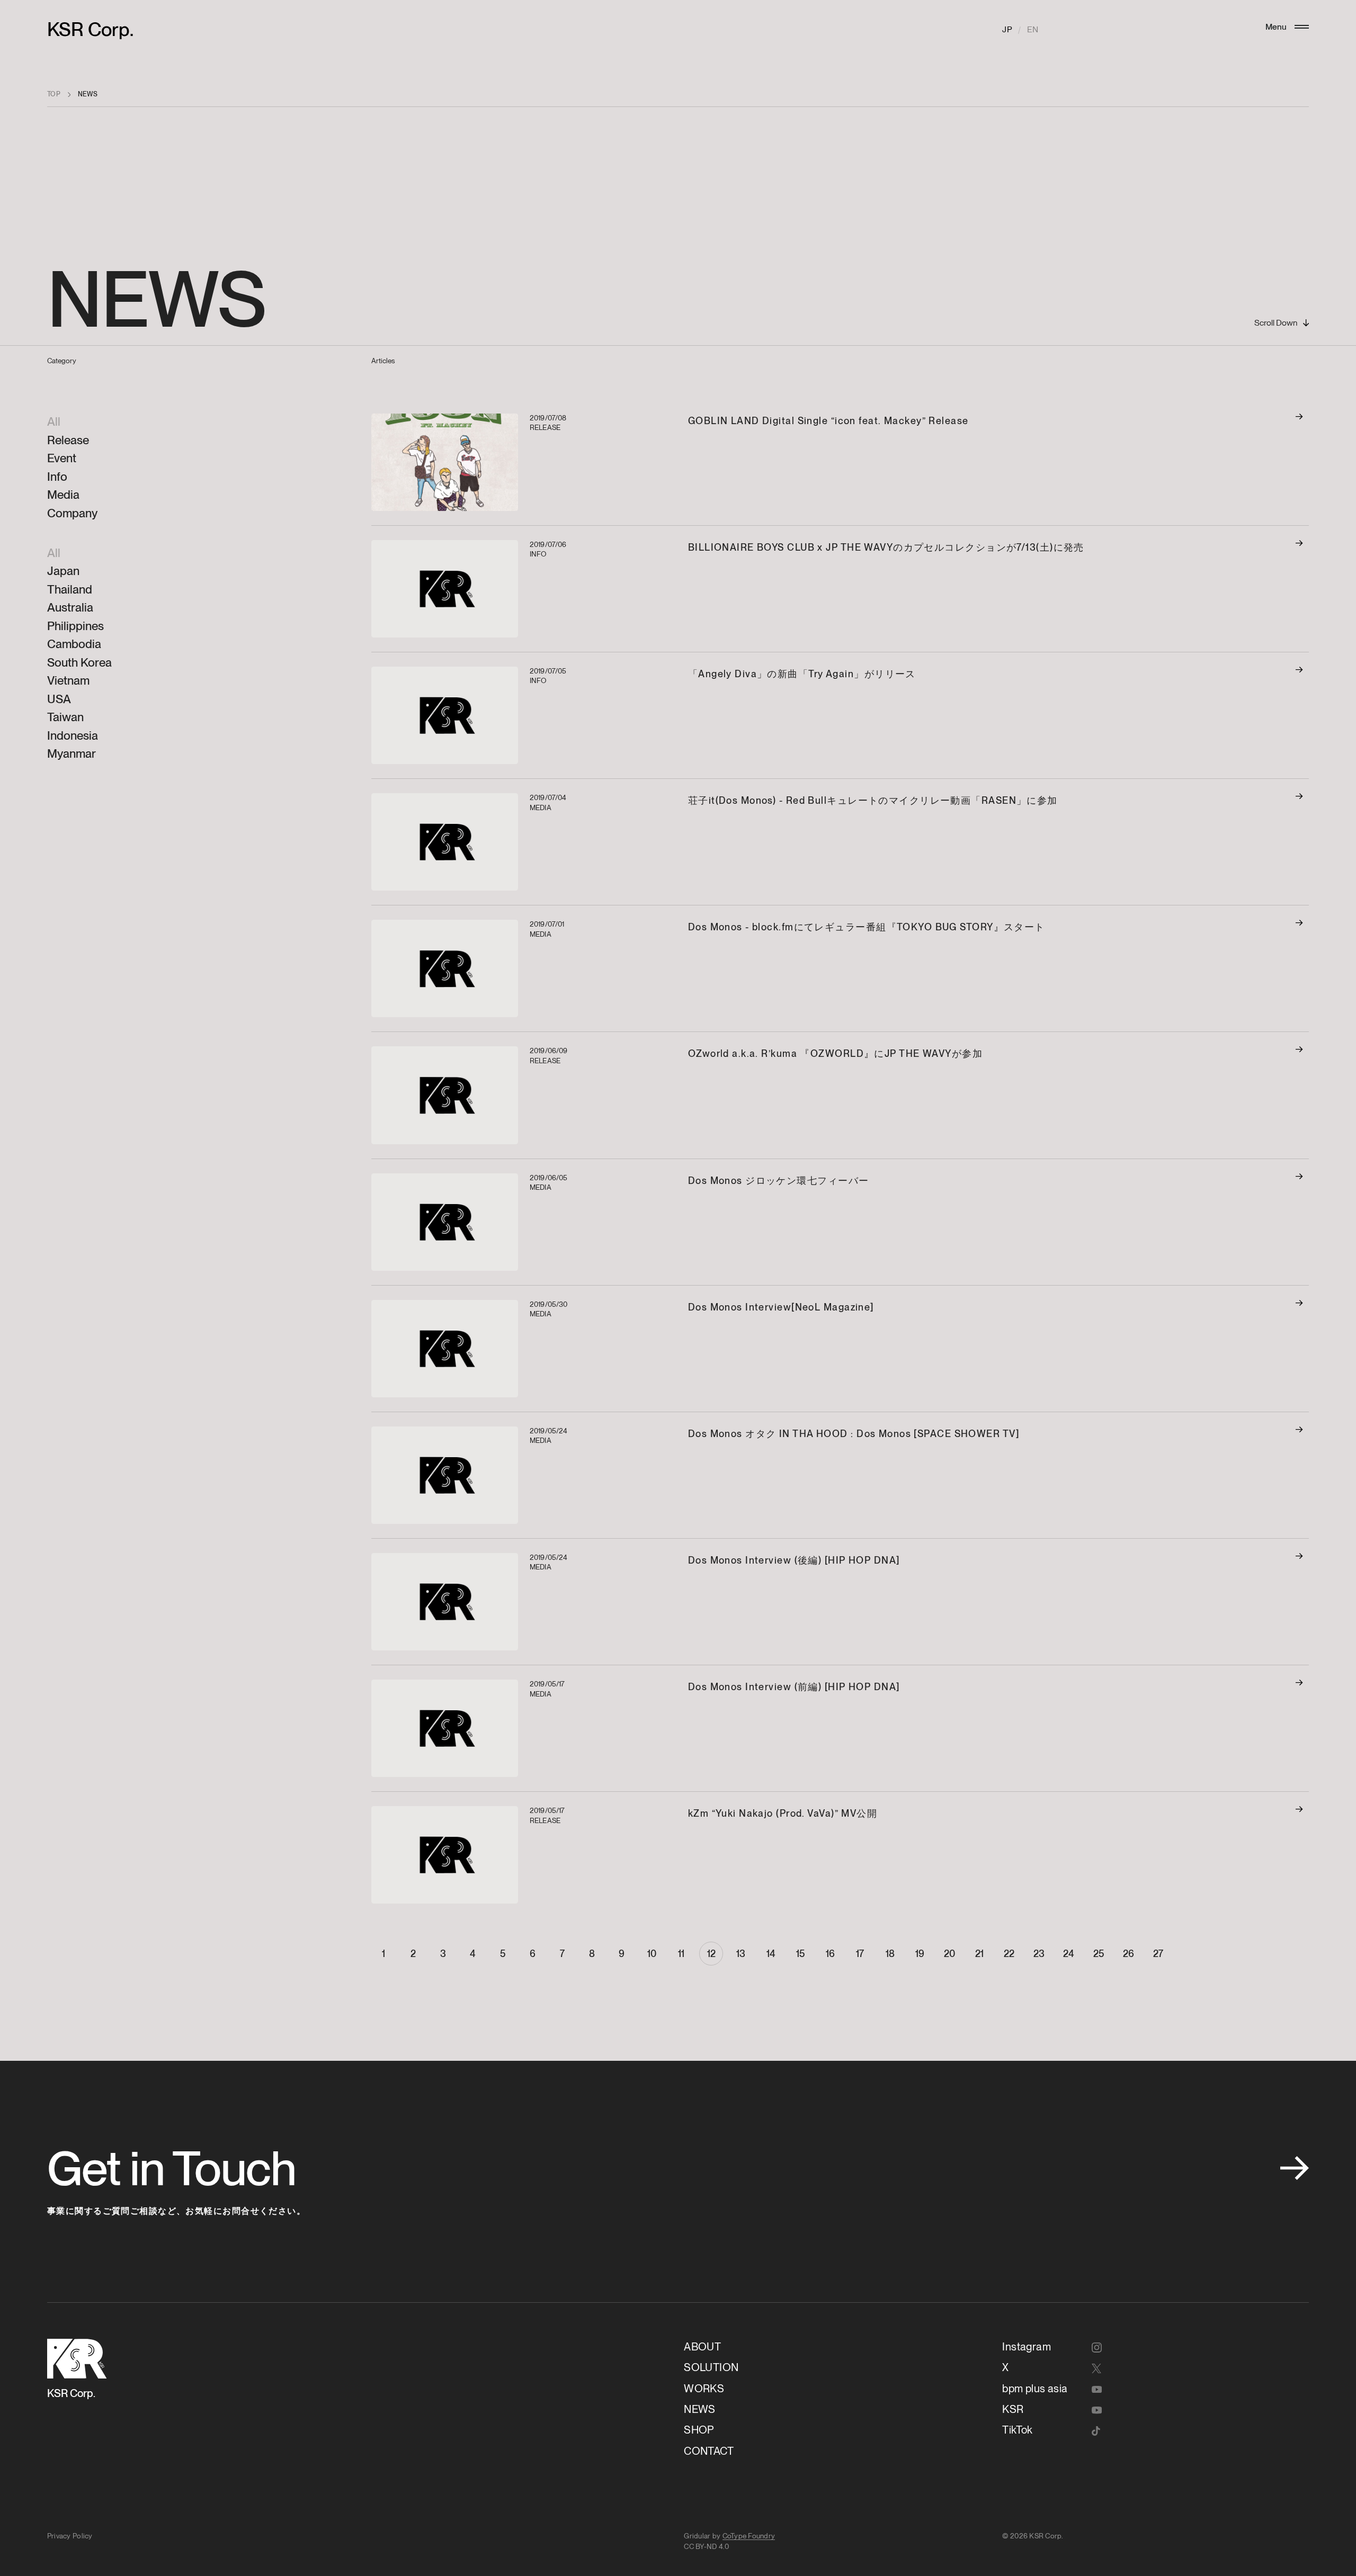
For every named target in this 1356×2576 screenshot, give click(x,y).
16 (830, 1954)
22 (1009, 1954)
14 (771, 1954)
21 (979, 1954)
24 (1069, 1954)
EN (1033, 29)
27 (1158, 1954)
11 (681, 1954)
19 (920, 1954)
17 (860, 1954)
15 (800, 1954)
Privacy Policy (70, 2536)
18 (890, 1954)
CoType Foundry (749, 2536)
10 (652, 1954)
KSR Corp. (90, 29)
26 (1128, 1954)
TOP (54, 94)
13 (741, 1954)
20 (949, 1954)
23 (1039, 1954)
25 (1099, 1954)
